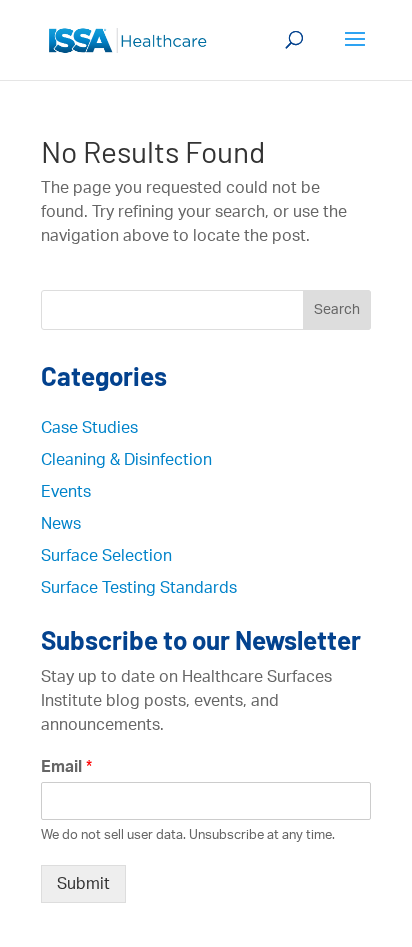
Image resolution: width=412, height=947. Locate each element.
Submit (83, 884)
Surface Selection (106, 556)
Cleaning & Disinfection (126, 460)
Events (66, 492)
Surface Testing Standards (139, 588)
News (61, 524)
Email (66, 767)
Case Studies (89, 428)
